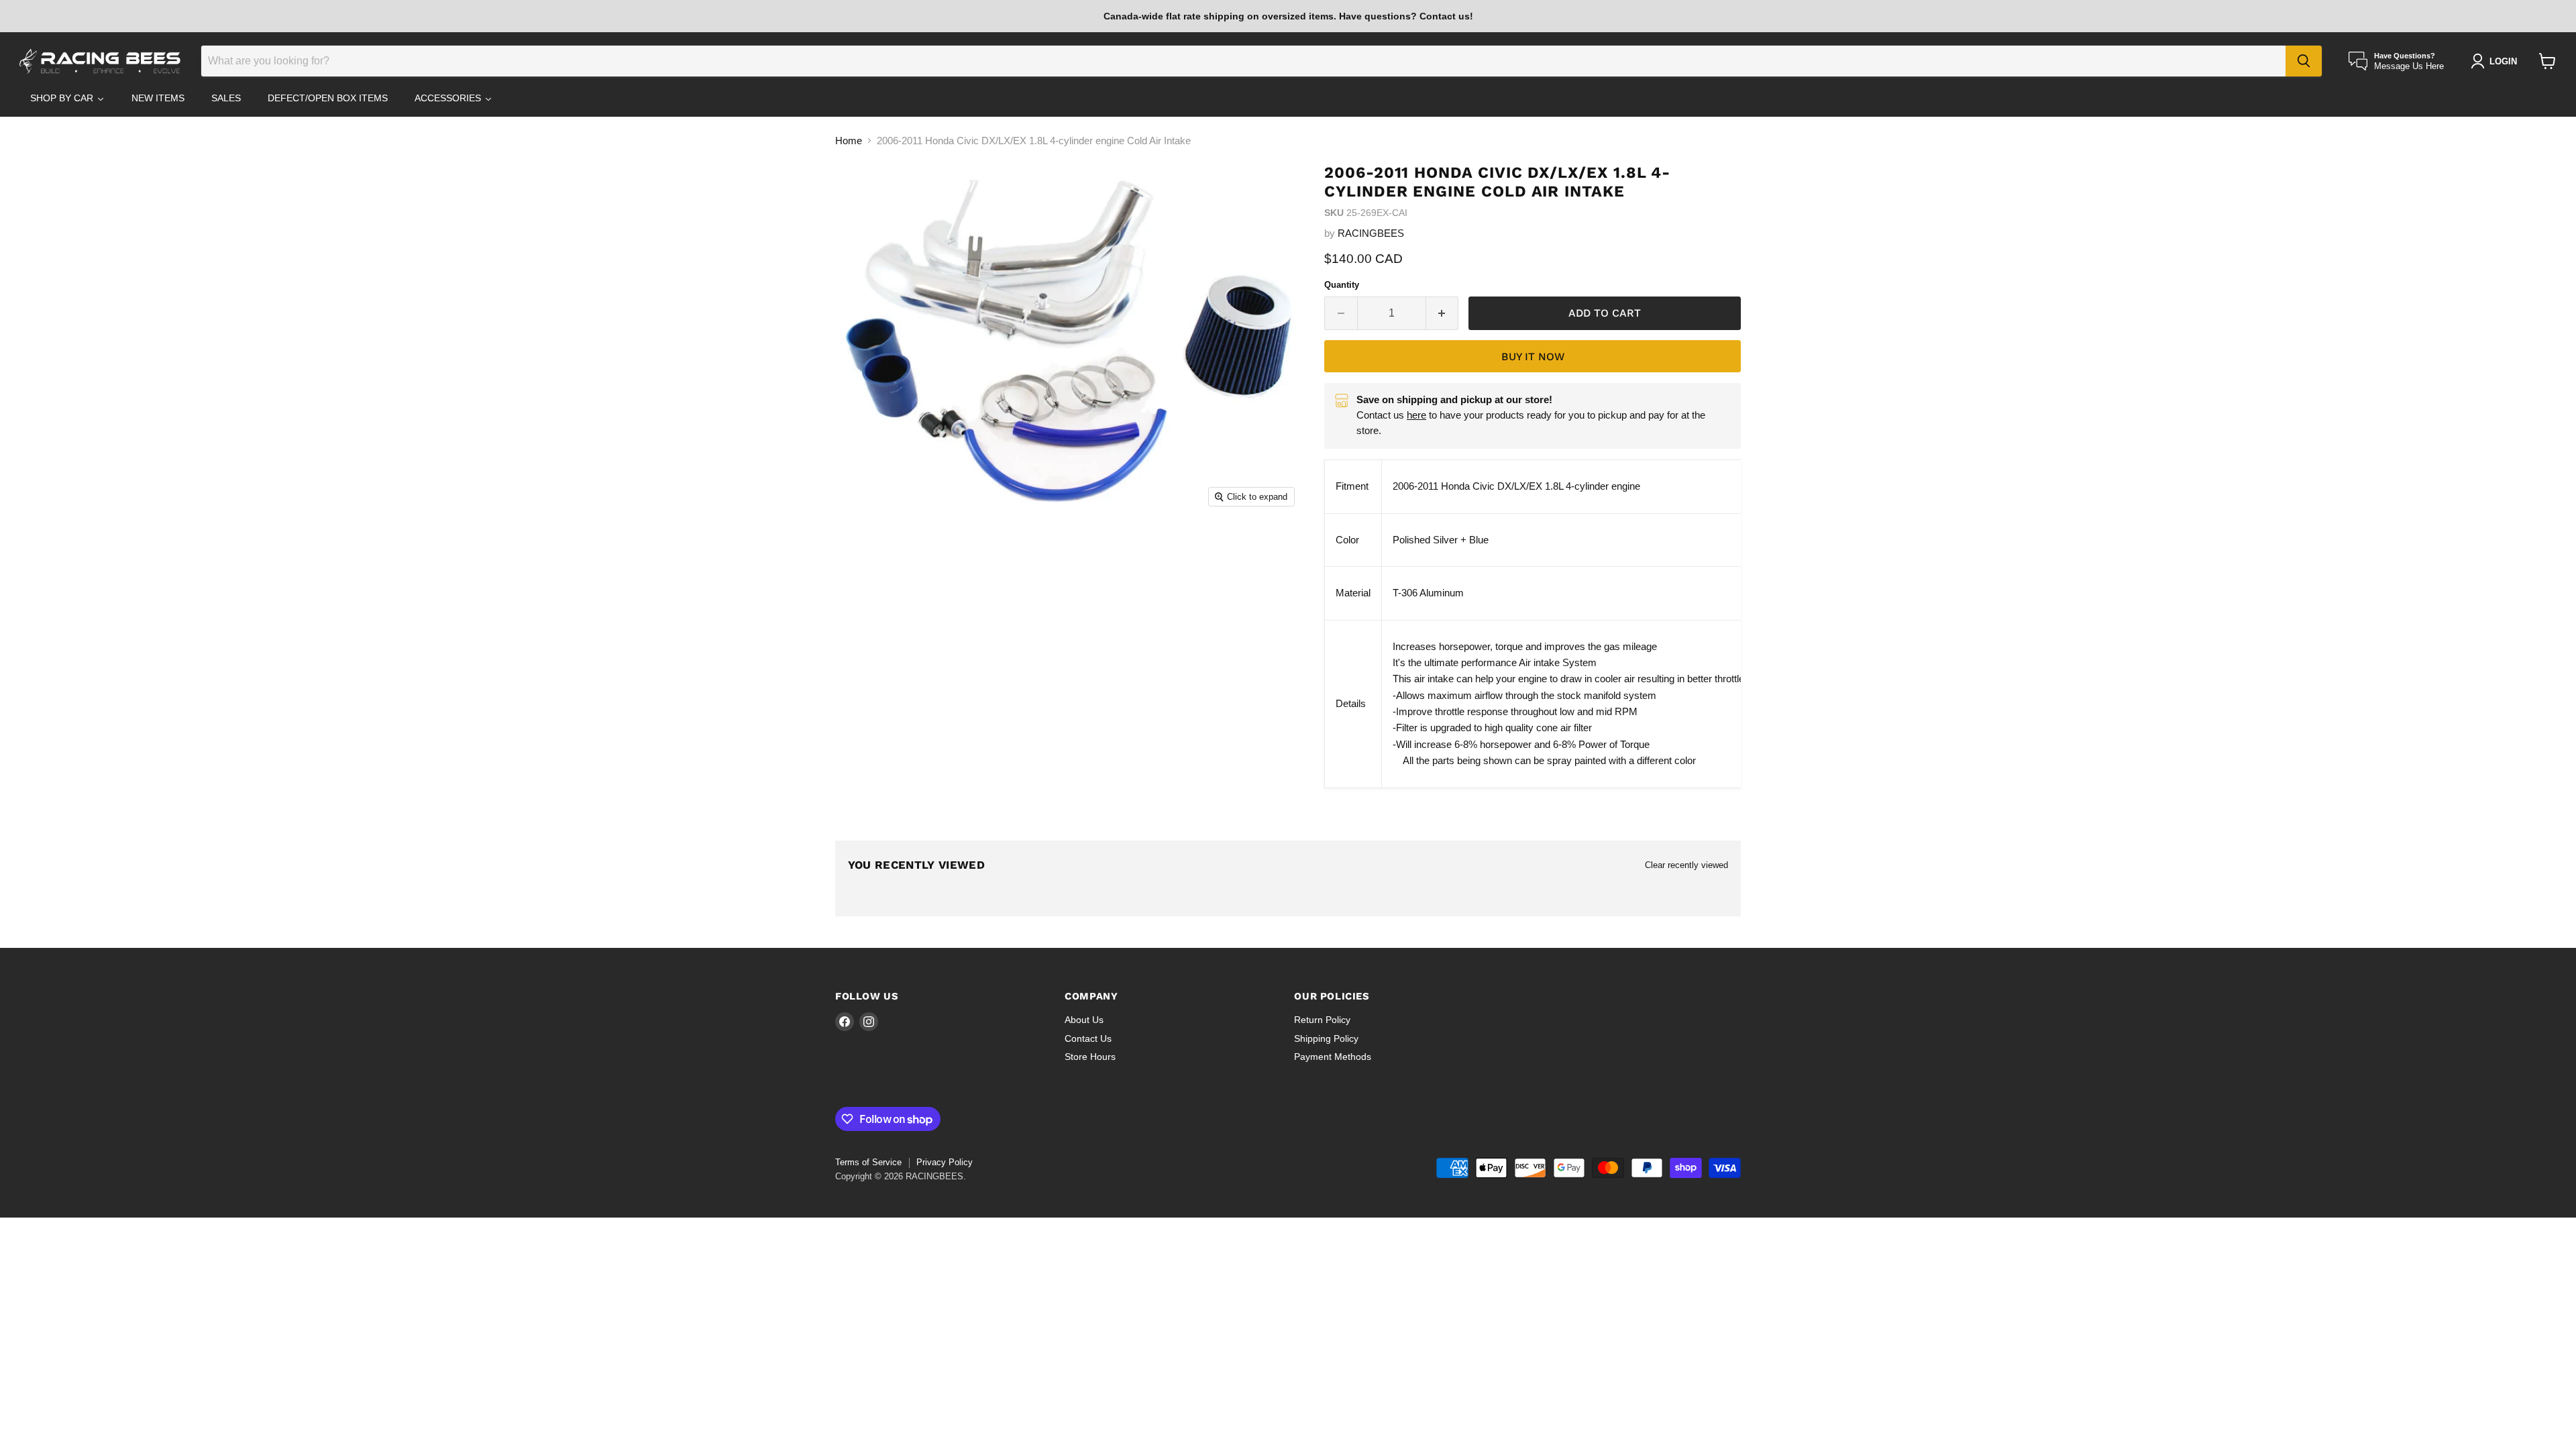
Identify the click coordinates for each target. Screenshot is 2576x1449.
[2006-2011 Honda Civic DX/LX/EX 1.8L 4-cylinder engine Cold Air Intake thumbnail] (869, 552)
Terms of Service (868, 1162)
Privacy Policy (945, 1162)
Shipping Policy (1326, 1038)
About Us (1084, 1020)
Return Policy (1322, 1020)
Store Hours (1090, 1057)
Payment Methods (1333, 1057)
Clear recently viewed (1686, 865)
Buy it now (1533, 357)
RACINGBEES (1371, 233)
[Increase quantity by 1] (1443, 313)
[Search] (2304, 61)
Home (849, 141)
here (1416, 415)
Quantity (1342, 285)
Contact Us (1088, 1038)
